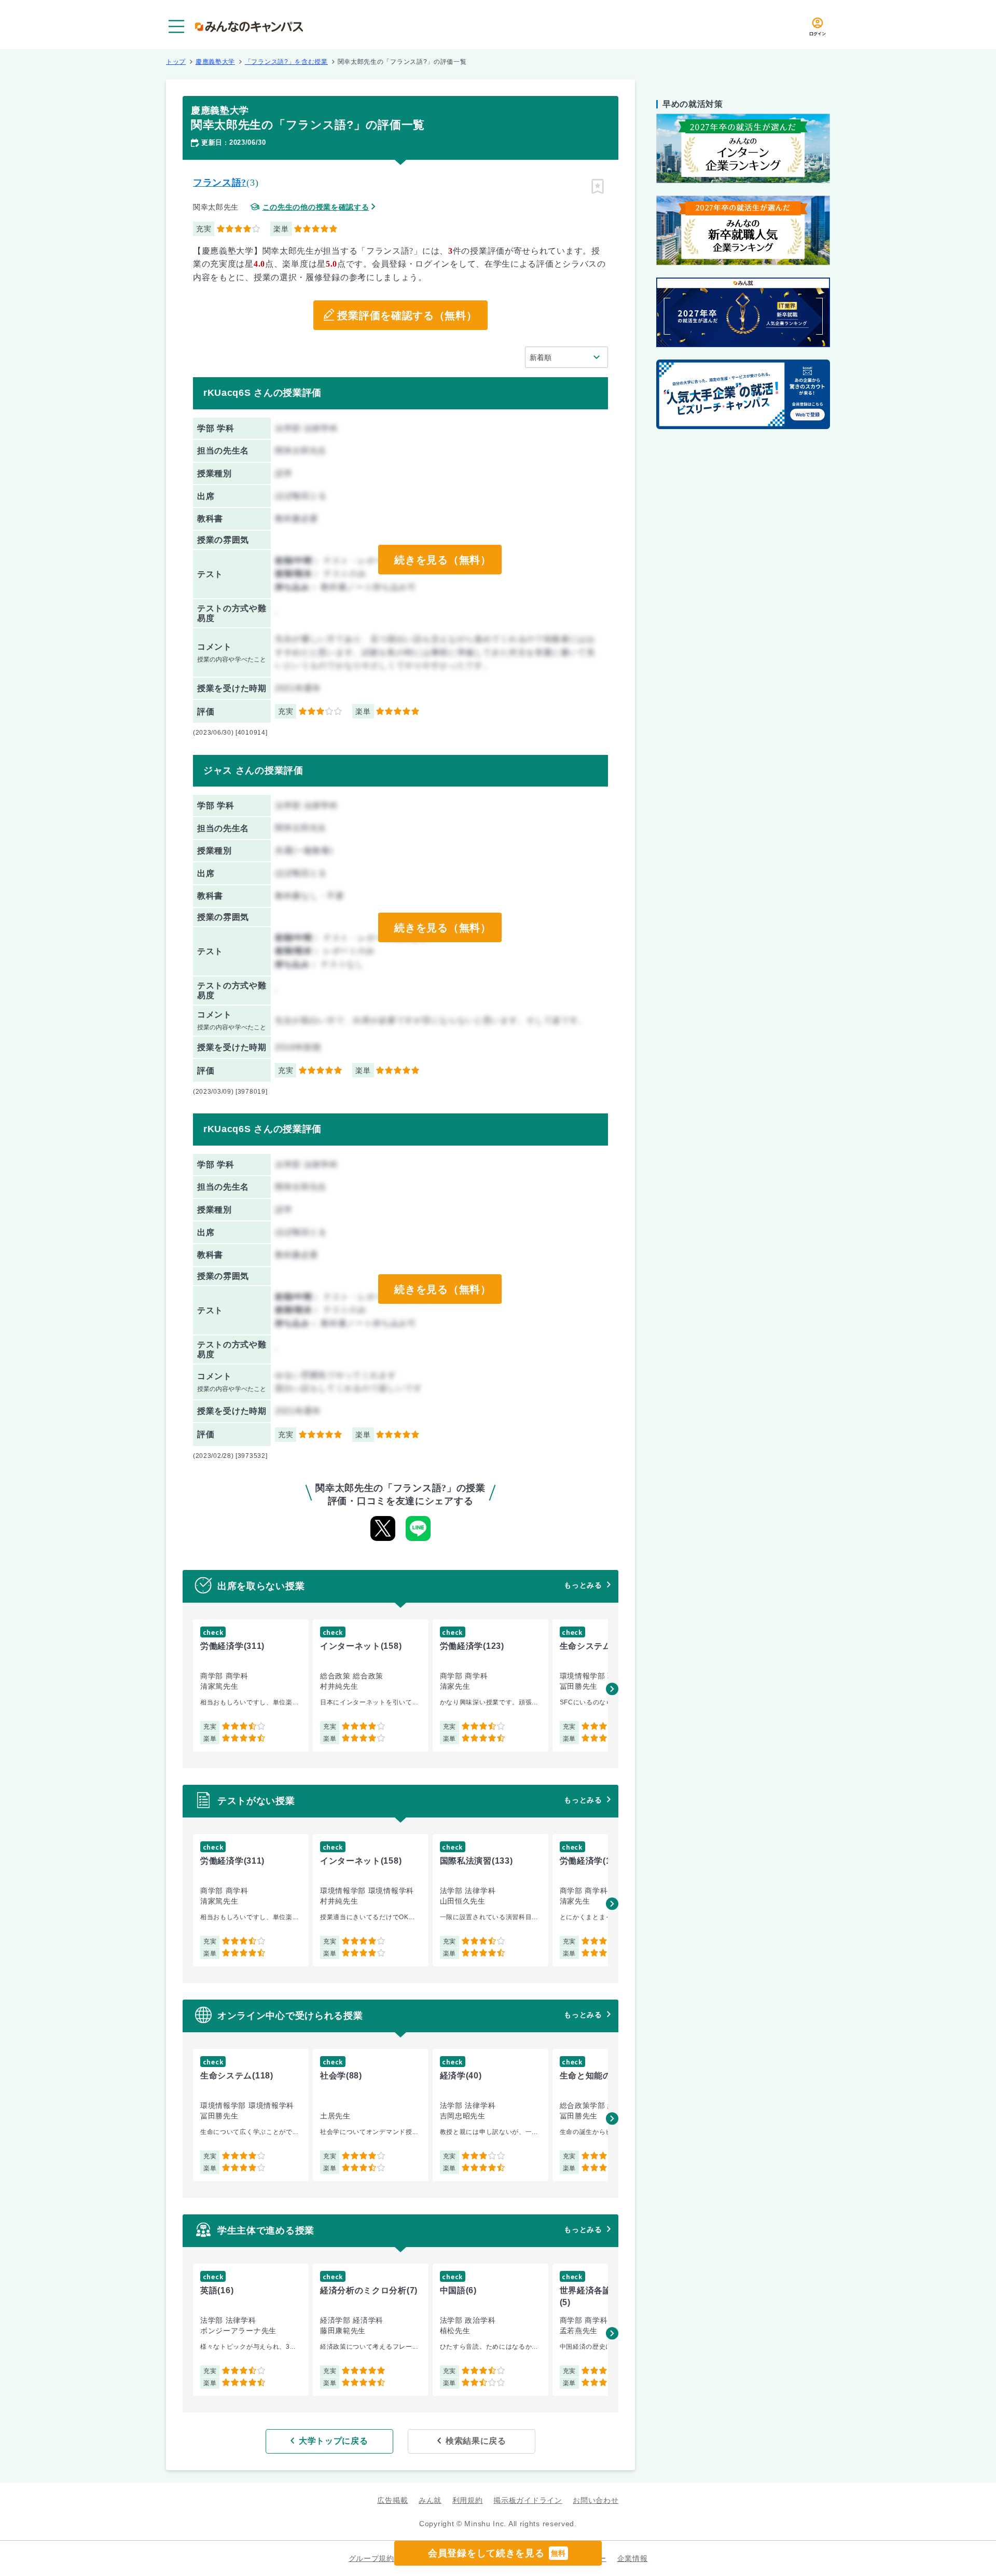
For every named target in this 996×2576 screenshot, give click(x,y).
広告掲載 (392, 2500)
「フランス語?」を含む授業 (286, 62)
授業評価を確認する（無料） (407, 315)
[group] (251, 1685)
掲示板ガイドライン (528, 2500)
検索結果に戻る (476, 2441)
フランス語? (220, 183)
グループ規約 (371, 2558)
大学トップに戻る (334, 2441)
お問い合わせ (596, 2500)
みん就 (430, 2500)
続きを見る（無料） (442, 560)
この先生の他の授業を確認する (316, 207)
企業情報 (633, 2558)
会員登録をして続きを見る (497, 2553)
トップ (176, 62)
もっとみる (583, 1585)
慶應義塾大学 (215, 62)
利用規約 (468, 2500)
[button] (612, 1689)
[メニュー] (176, 26)
